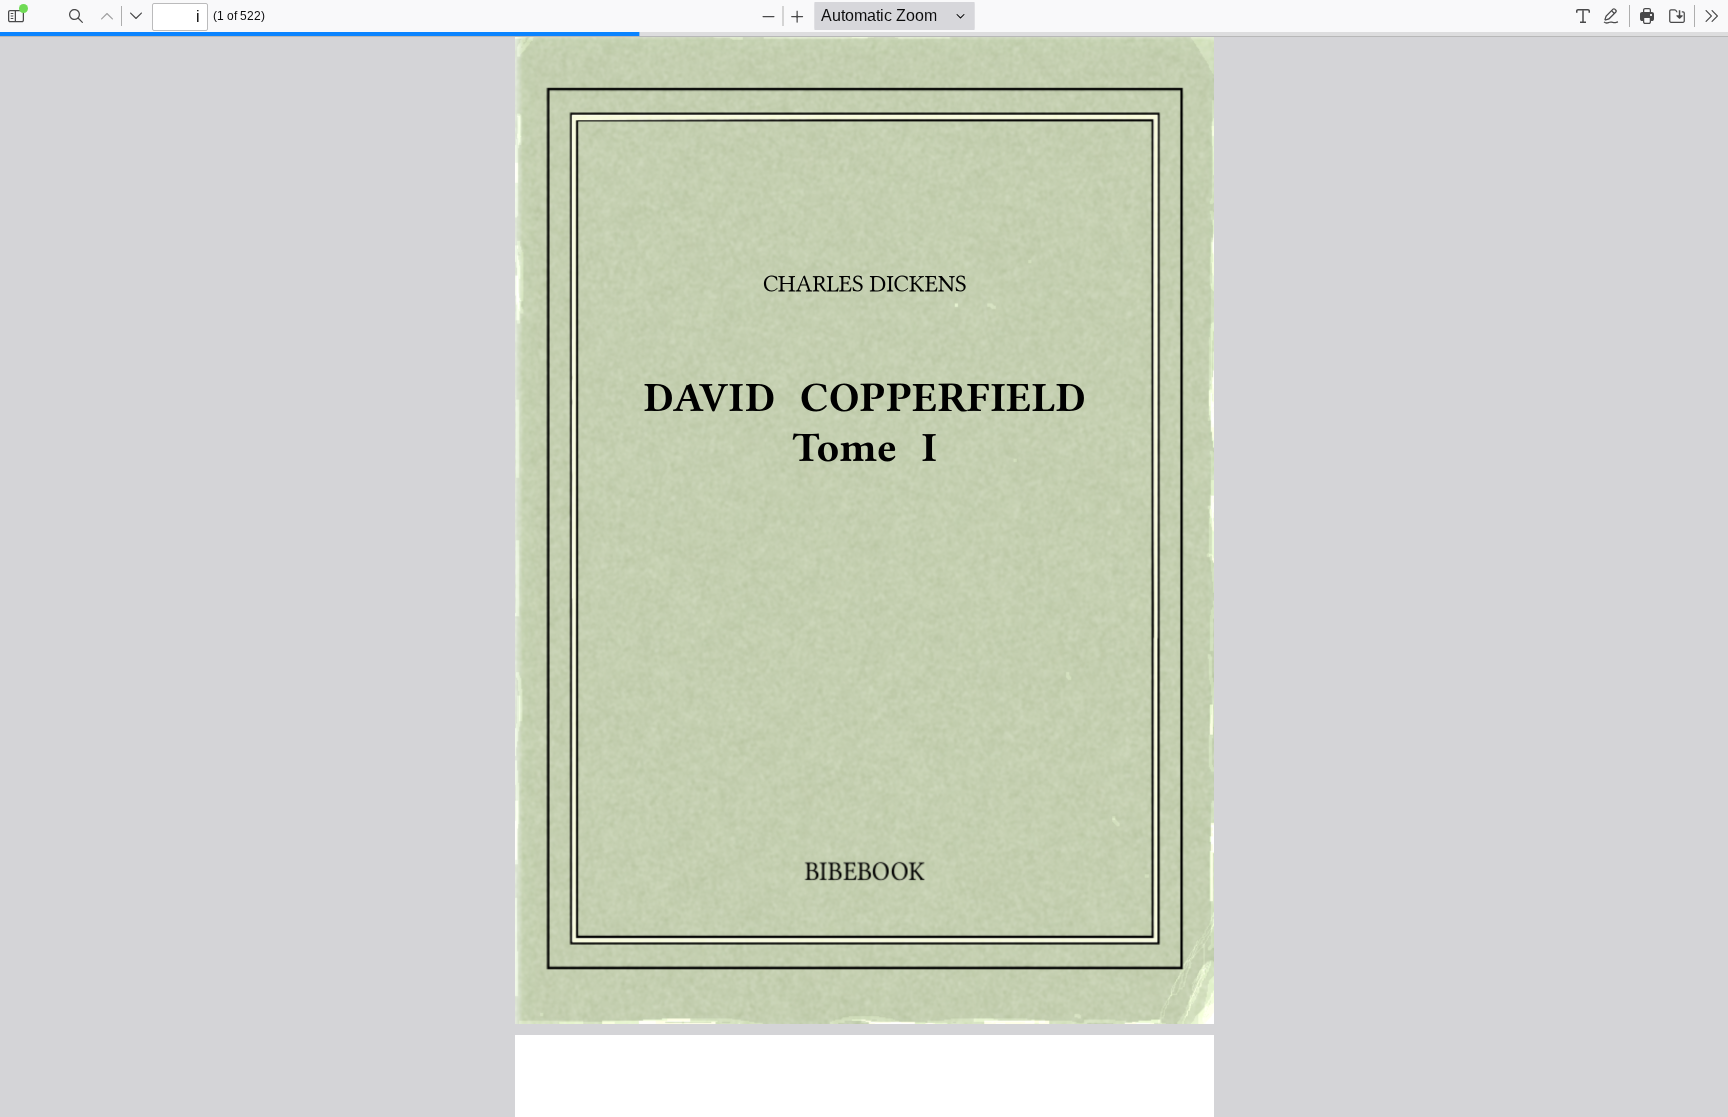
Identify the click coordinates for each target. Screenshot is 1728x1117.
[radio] (1583, 16)
